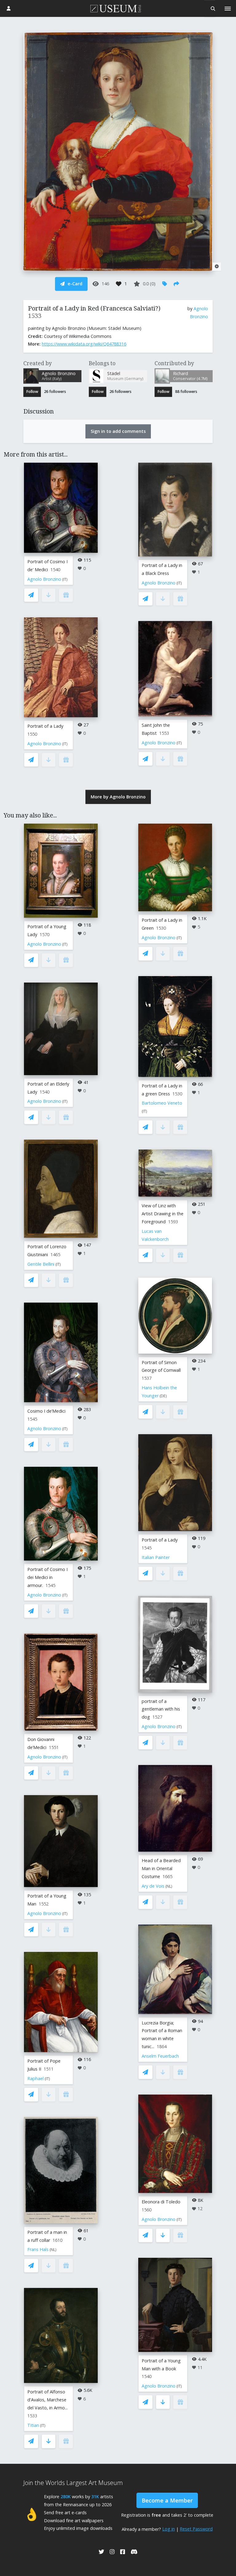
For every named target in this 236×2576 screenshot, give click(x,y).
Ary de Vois (153, 1886)
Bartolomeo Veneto (162, 1103)
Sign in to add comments (118, 431)
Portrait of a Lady (45, 726)
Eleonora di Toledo (161, 2202)
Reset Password (196, 2529)
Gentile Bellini (41, 1264)
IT (65, 579)
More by (118, 797)
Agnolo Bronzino (44, 579)
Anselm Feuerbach (160, 2056)
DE (163, 1396)
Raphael (35, 2078)
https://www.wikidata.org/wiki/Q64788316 (84, 344)
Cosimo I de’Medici (46, 1411)
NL (53, 2250)
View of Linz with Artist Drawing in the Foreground (163, 1214)
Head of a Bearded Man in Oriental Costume (161, 1868)
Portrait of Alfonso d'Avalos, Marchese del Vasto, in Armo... (47, 2400)
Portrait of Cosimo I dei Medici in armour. (47, 1577)
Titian (33, 2425)
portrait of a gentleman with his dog (161, 1709)
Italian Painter (156, 1557)
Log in (169, 2529)
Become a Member (167, 2500)
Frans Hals (38, 2249)
